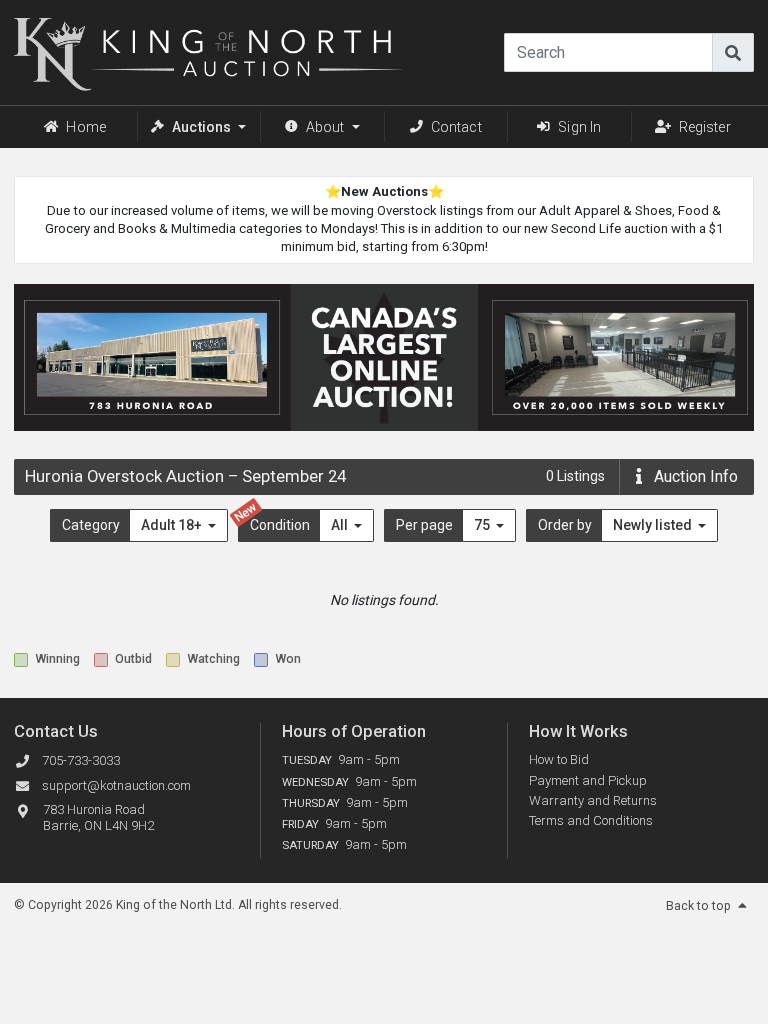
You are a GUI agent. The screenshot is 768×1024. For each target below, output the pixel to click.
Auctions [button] (201, 127)
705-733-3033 (81, 760)
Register (705, 127)
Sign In (579, 127)
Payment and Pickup (588, 780)
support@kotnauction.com (116, 785)
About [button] (325, 127)
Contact (456, 127)
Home (86, 127)
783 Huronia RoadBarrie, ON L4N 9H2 (98, 818)
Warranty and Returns (593, 800)
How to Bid (559, 759)
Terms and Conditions (591, 820)
